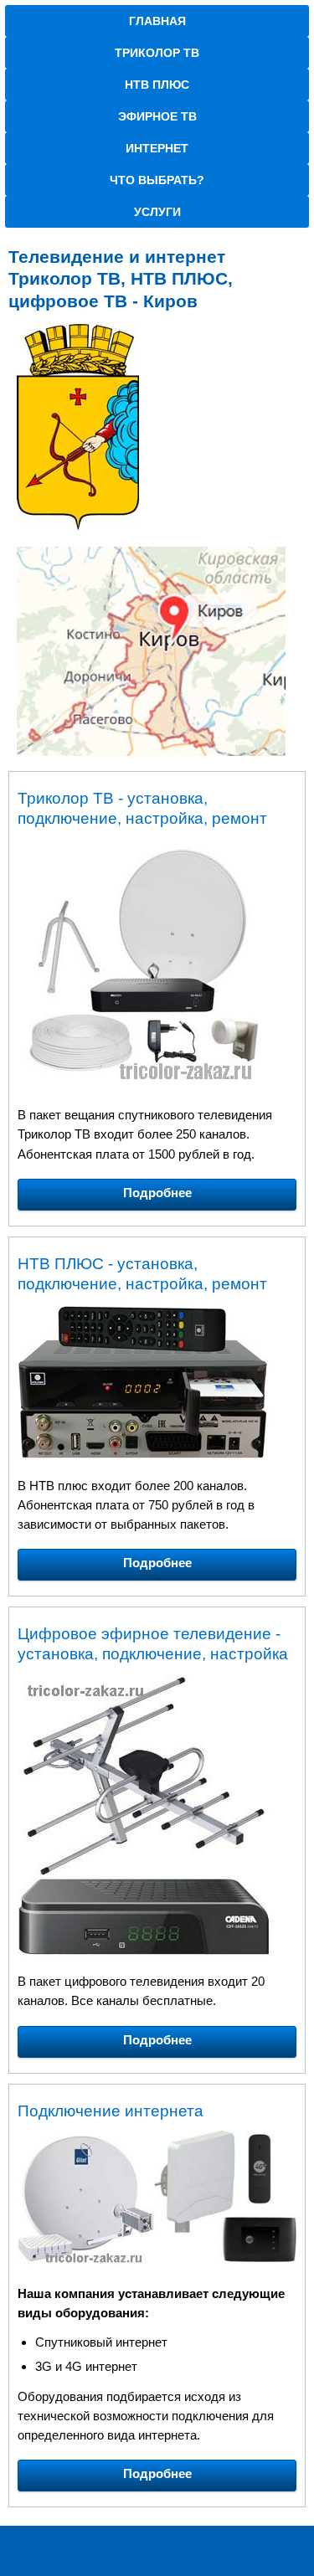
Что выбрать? (157, 180)
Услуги (157, 212)
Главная (157, 21)
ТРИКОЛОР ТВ (157, 53)
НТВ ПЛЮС (157, 85)
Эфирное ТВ (157, 116)
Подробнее (157, 1193)
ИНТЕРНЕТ (157, 148)
